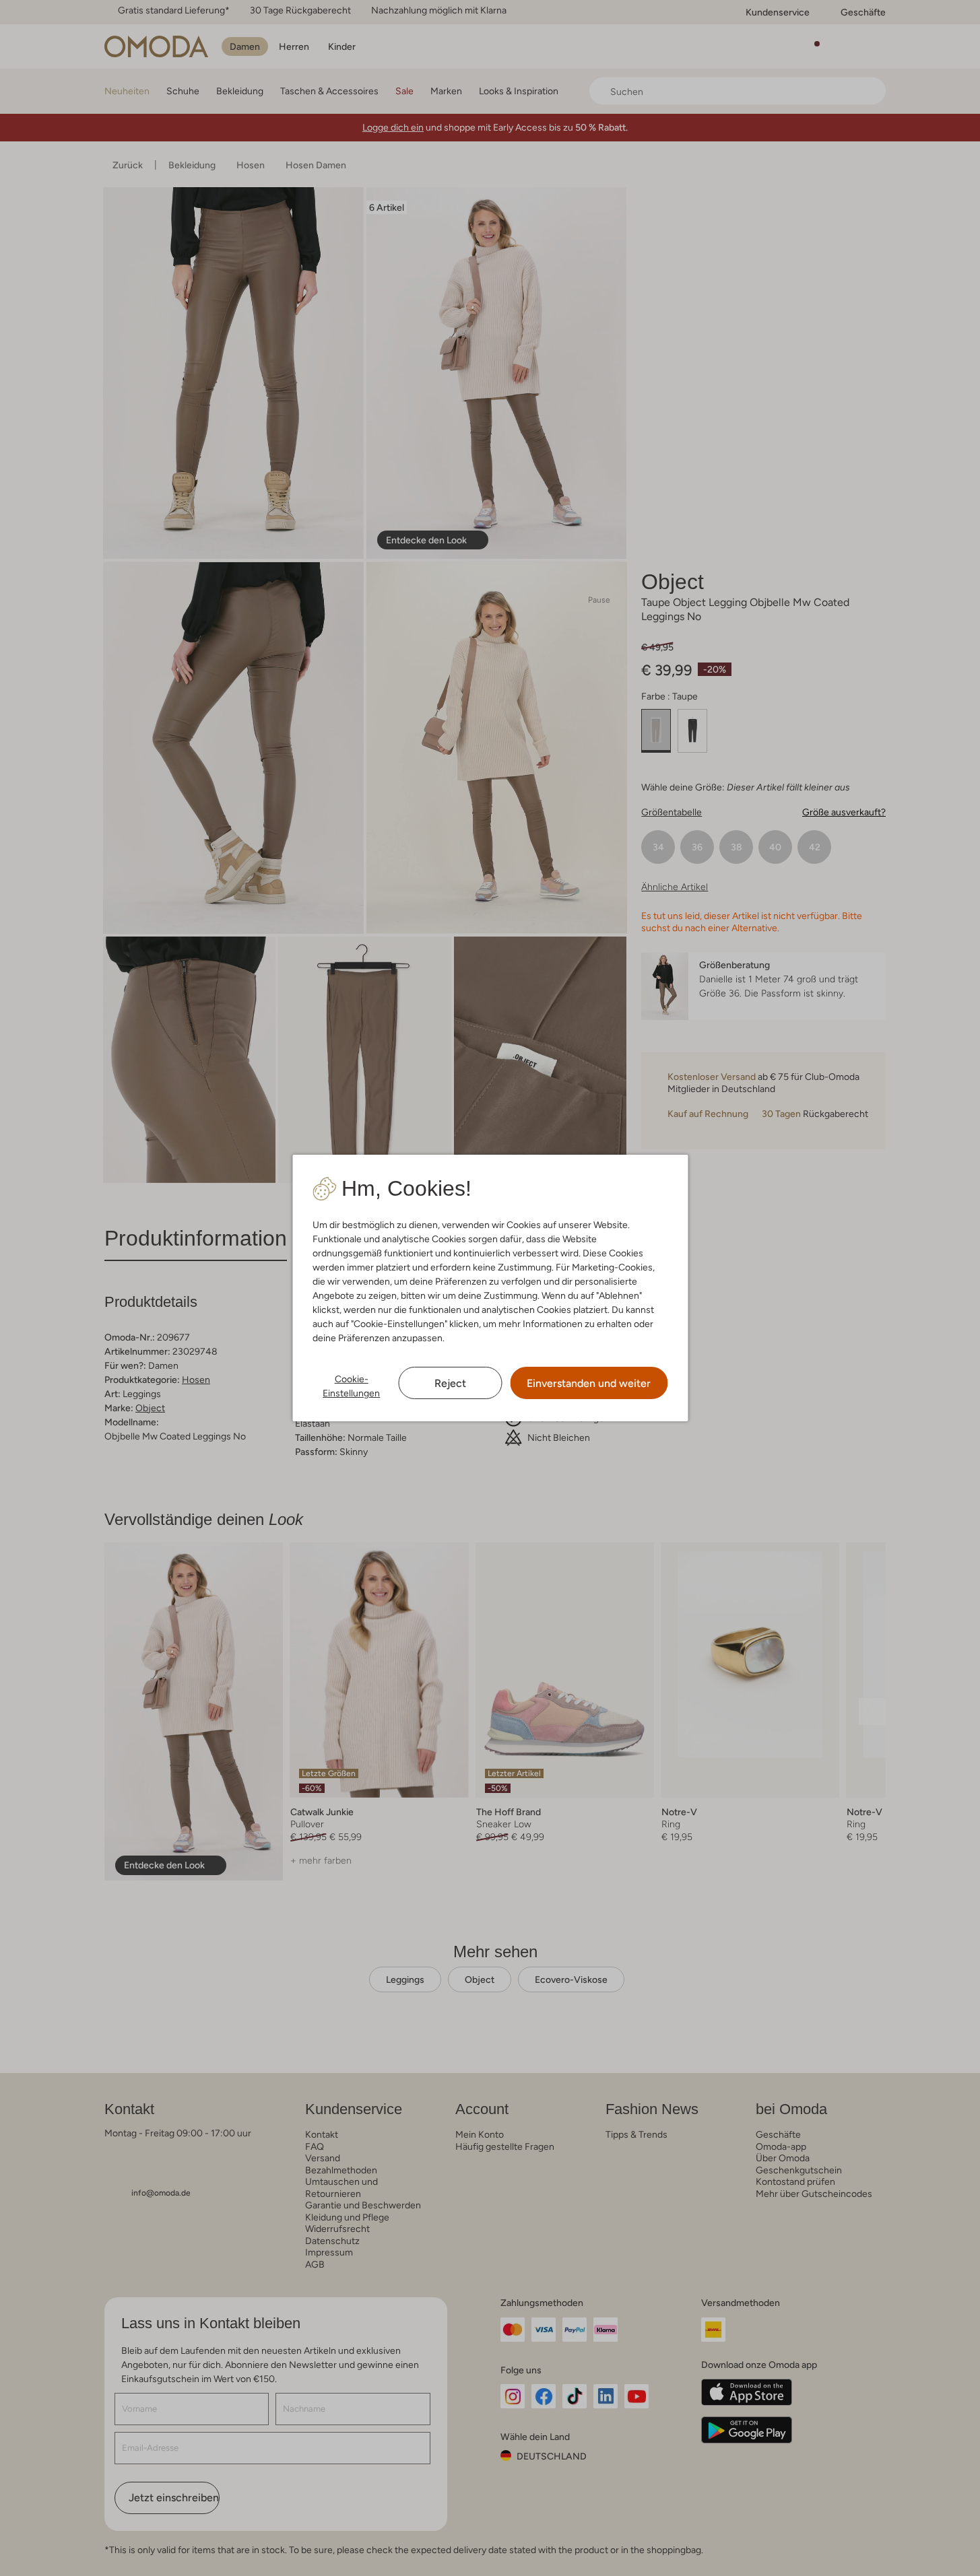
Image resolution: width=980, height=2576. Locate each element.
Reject (450, 1383)
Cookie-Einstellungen (351, 1386)
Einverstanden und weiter (589, 1383)
